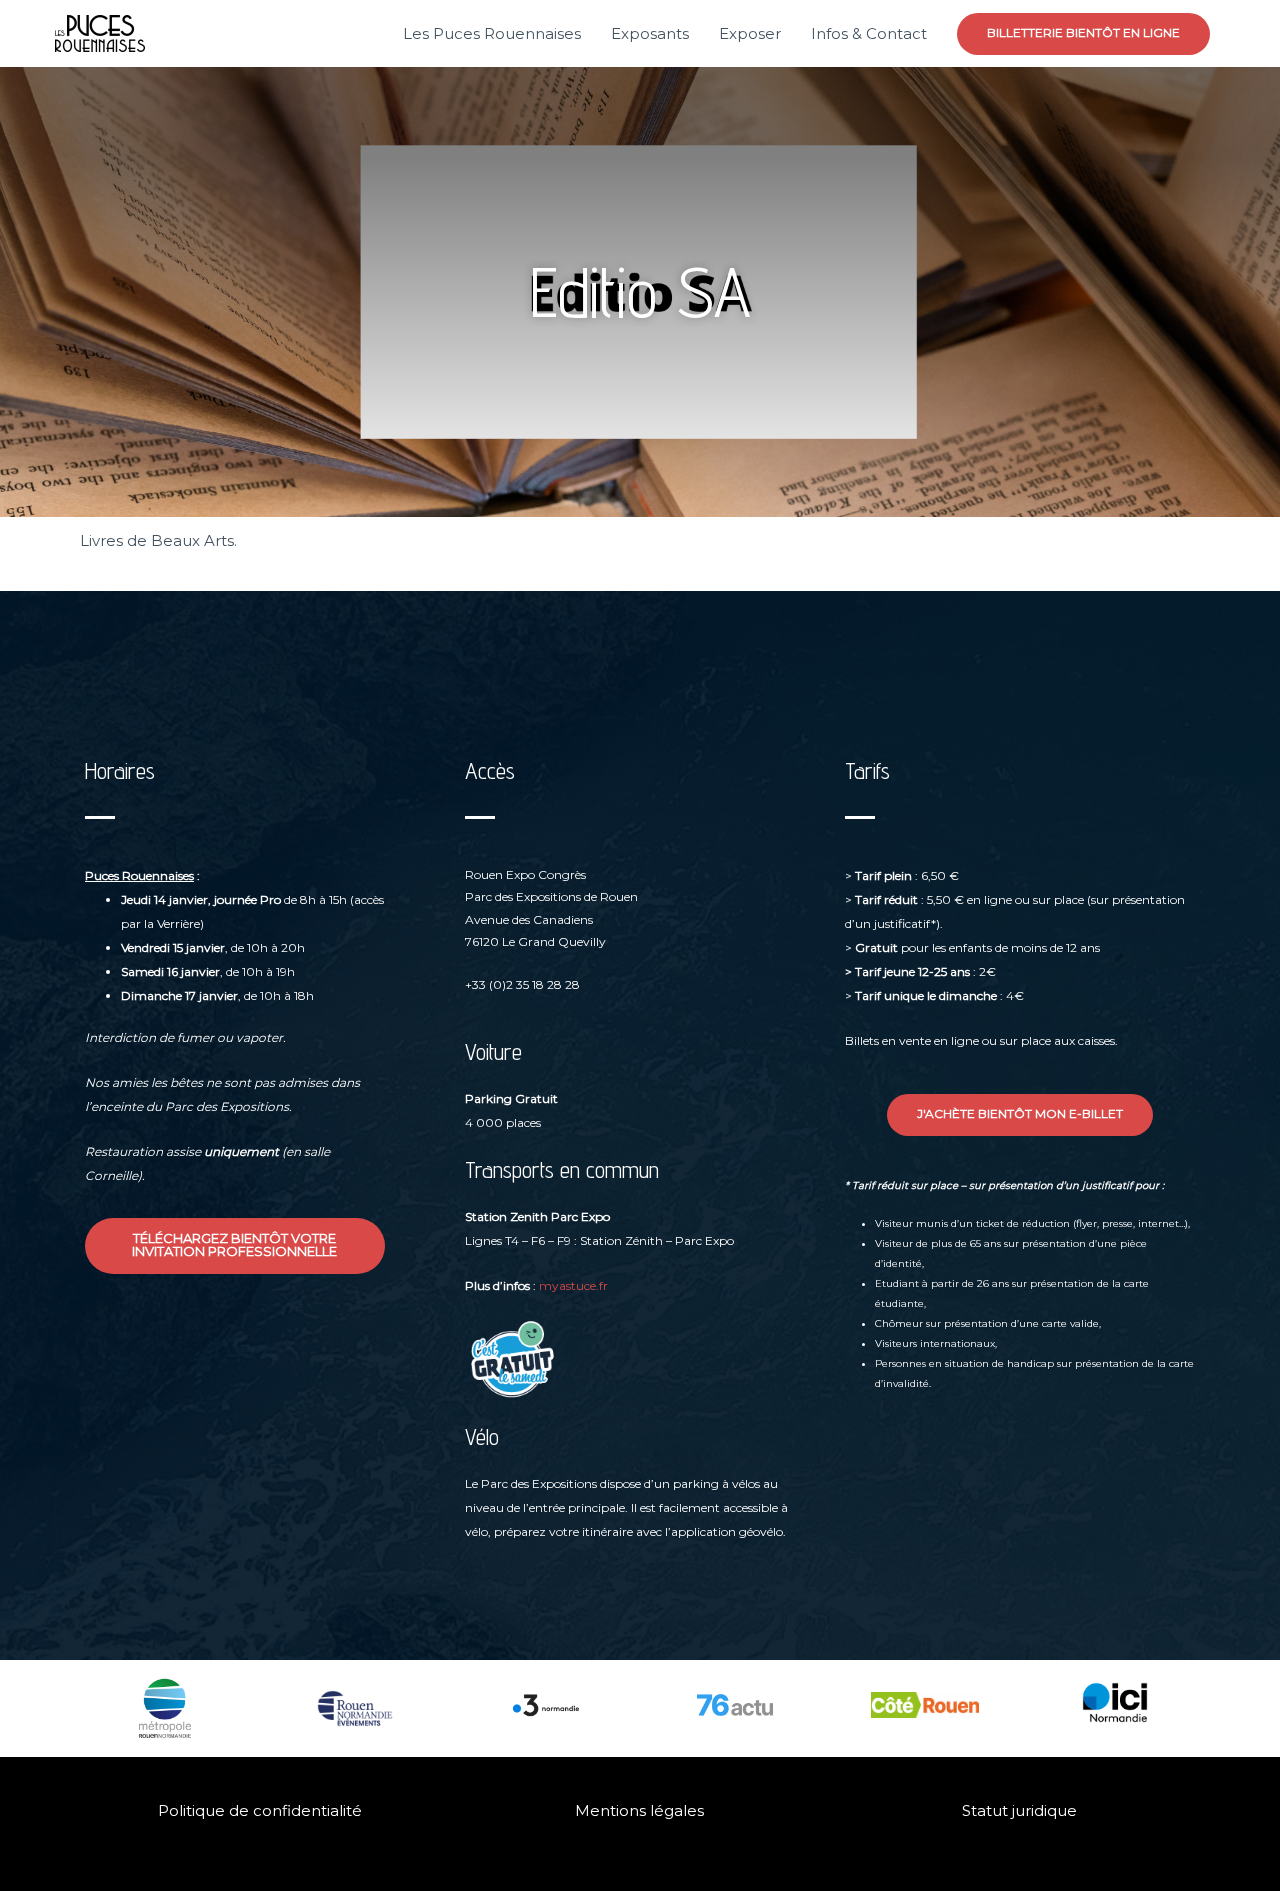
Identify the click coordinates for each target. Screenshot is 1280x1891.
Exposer (750, 33)
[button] (1083, 34)
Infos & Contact (869, 33)
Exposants (650, 33)
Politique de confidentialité (260, 1810)
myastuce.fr (573, 1285)
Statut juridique (1019, 1810)
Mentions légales (639, 1810)
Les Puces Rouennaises (492, 33)
